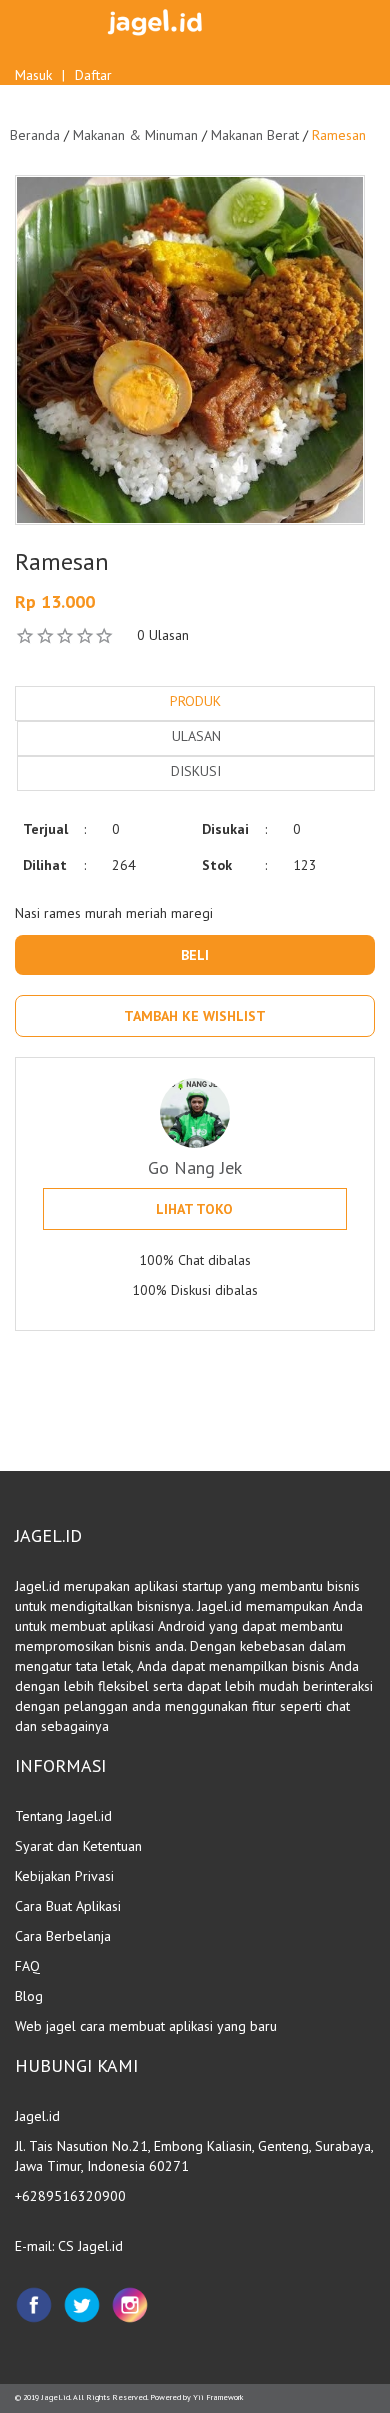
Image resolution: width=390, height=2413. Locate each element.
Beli (195, 955)
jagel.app (298, 1411)
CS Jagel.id (90, 2246)
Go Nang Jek (195, 1167)
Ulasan (196, 736)
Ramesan (339, 135)
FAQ (27, 1966)
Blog (29, 1996)
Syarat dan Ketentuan (78, 1846)
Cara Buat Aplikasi (68, 1906)
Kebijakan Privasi (64, 1876)
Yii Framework (218, 2397)
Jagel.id (55, 2397)
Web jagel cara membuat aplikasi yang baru (146, 2026)
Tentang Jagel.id (63, 1816)
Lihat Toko (194, 1209)
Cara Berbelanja (63, 1936)
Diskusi (196, 771)
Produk (195, 701)
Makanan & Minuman (135, 135)
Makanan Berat (255, 135)
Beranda (35, 135)
